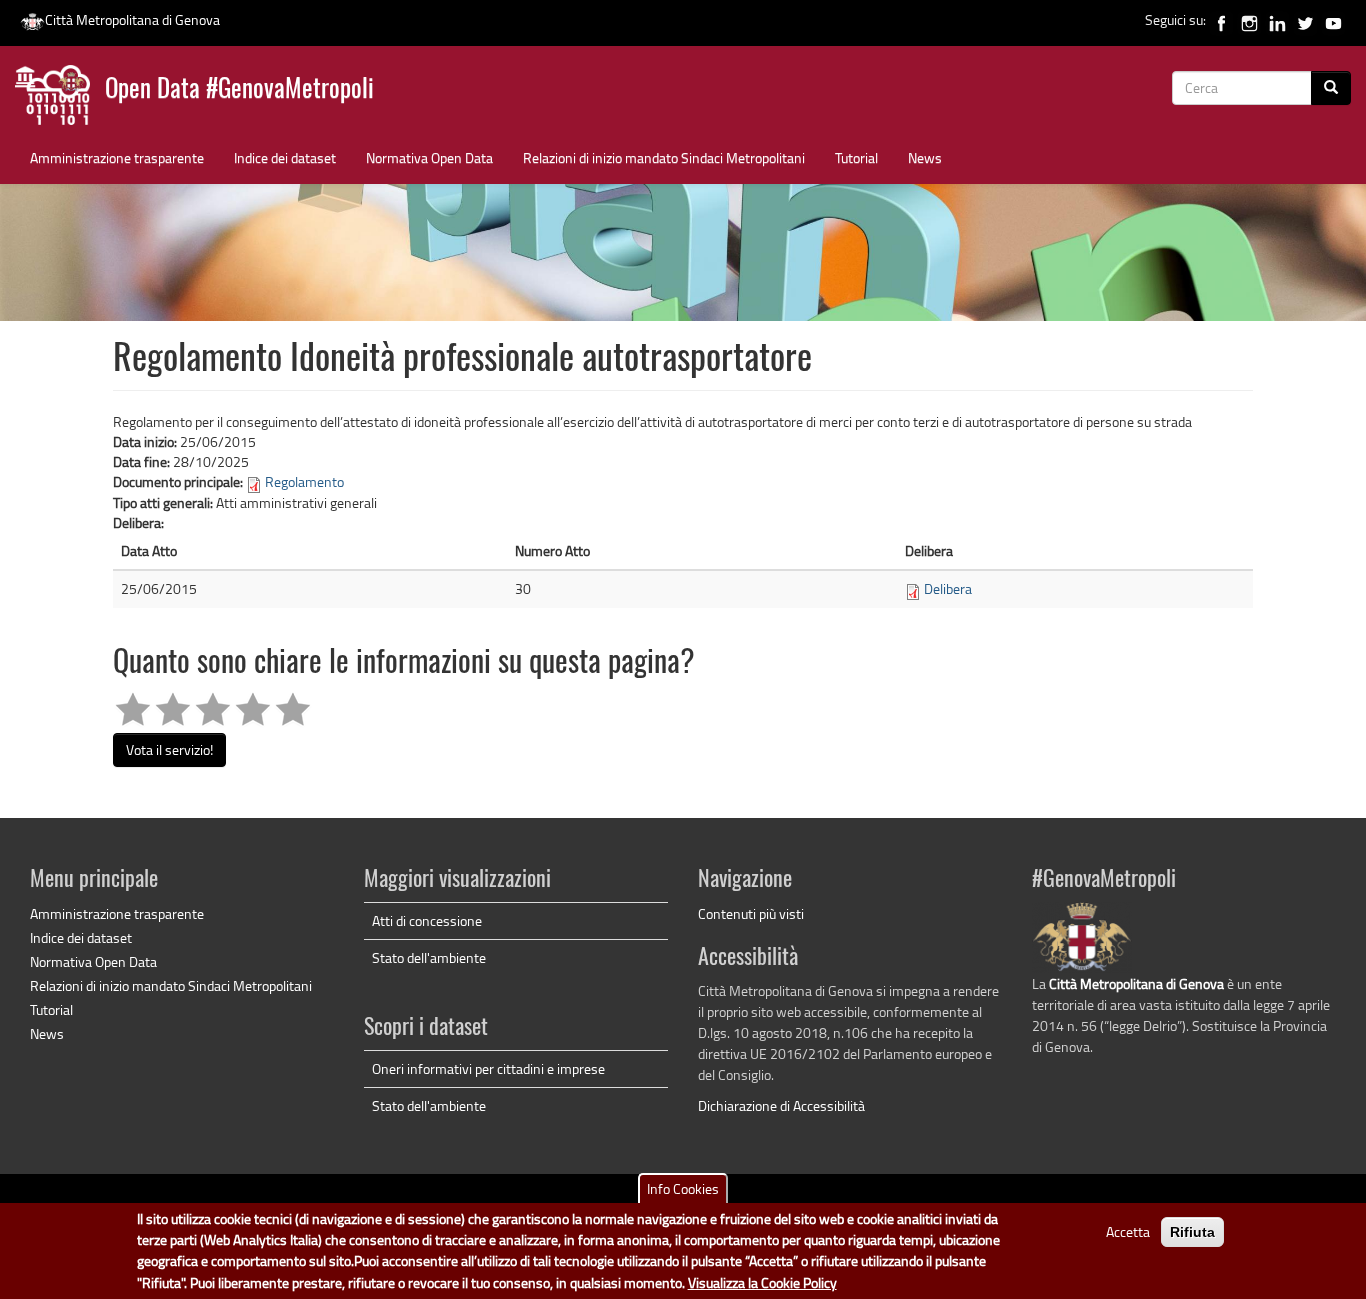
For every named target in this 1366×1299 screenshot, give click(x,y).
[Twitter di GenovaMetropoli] (1305, 19)
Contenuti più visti (751, 913)
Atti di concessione (427, 920)
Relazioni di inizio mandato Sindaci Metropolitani (664, 157)
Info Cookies (683, 1188)
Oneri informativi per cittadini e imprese (488, 1068)
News (925, 157)
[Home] (60, 99)
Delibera (948, 588)
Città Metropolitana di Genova (132, 19)
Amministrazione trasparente (117, 157)
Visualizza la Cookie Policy (762, 1283)
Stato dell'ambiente (429, 957)
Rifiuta (1192, 1232)
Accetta (1128, 1231)
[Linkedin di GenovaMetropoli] (1277, 19)
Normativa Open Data (429, 157)
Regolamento (304, 481)
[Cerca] (1331, 88)
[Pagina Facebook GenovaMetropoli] (1221, 19)
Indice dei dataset (285, 157)
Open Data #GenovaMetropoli (239, 90)
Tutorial (856, 157)
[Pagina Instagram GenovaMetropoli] (1249, 19)
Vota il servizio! (169, 749)
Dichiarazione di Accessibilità (781, 1105)
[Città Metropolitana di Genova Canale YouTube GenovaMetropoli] (1333, 19)
